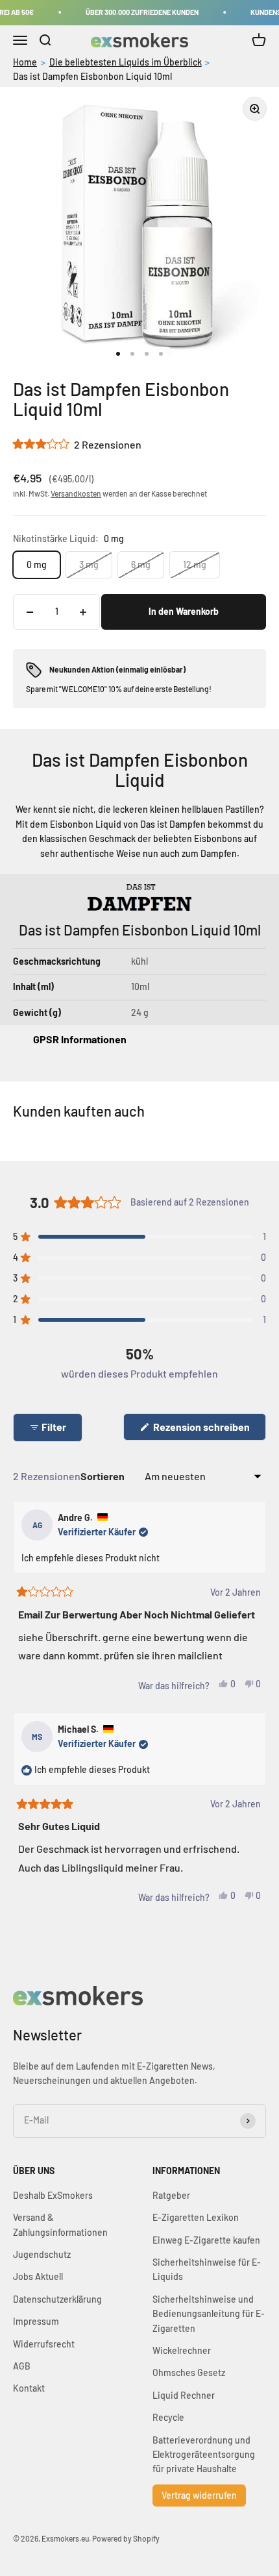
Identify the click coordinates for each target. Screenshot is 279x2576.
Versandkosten (76, 493)
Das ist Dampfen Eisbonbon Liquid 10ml (92, 76)
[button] (77, 444)
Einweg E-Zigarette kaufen (206, 2240)
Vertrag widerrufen (199, 2495)
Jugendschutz (42, 2254)
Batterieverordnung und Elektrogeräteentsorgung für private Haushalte (204, 2455)
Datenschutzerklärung (57, 2299)
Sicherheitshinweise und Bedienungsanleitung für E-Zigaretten (209, 2314)
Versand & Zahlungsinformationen (60, 2224)
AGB (22, 2366)
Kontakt (29, 2388)
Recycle (168, 2417)
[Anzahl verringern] (30, 612)
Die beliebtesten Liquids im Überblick (126, 62)
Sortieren (103, 1476)
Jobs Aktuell (38, 2276)
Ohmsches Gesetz (189, 2372)
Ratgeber (171, 2195)
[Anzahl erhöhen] (83, 612)
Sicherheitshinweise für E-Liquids (207, 2269)
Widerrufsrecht (44, 2344)
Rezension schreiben (209, 1430)
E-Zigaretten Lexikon (196, 2217)
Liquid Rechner (184, 2395)
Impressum (36, 2321)
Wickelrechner (182, 2350)
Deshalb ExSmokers (53, 2195)
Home (25, 62)
